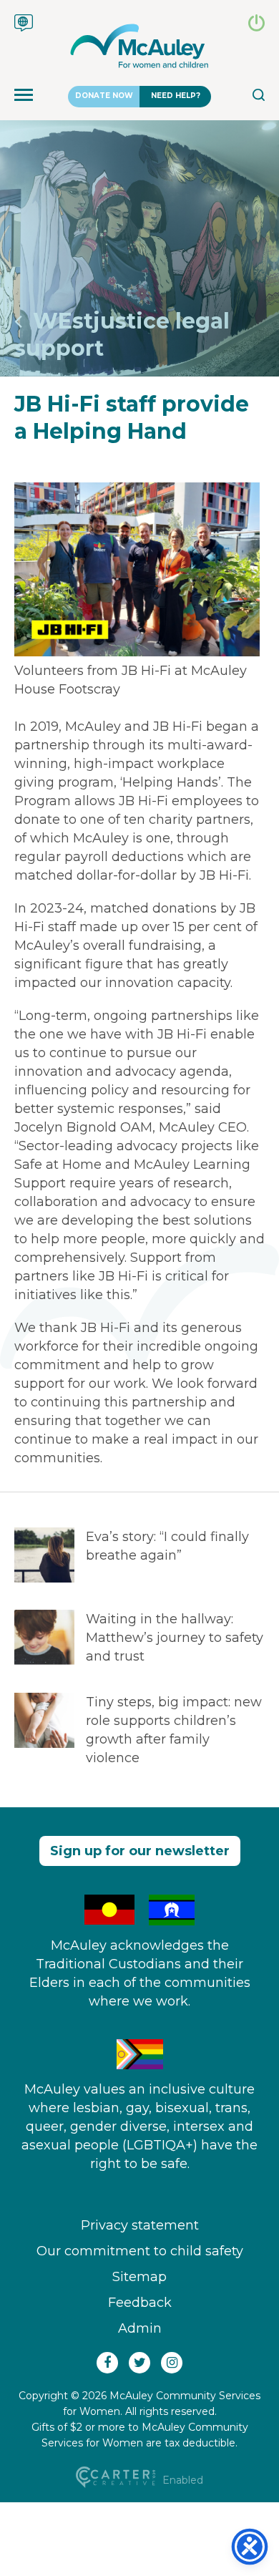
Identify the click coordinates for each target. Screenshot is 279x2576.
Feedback (140, 2303)
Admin (140, 2328)
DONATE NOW (104, 96)
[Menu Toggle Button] (24, 97)
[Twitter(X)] (139, 2363)
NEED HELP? (176, 96)
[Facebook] (107, 2363)
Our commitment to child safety (140, 2251)
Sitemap (139, 2277)
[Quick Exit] (256, 27)
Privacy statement (140, 2225)
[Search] (259, 97)
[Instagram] (172, 2363)
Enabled (181, 2480)
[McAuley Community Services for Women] (139, 46)
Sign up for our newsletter (140, 1851)
